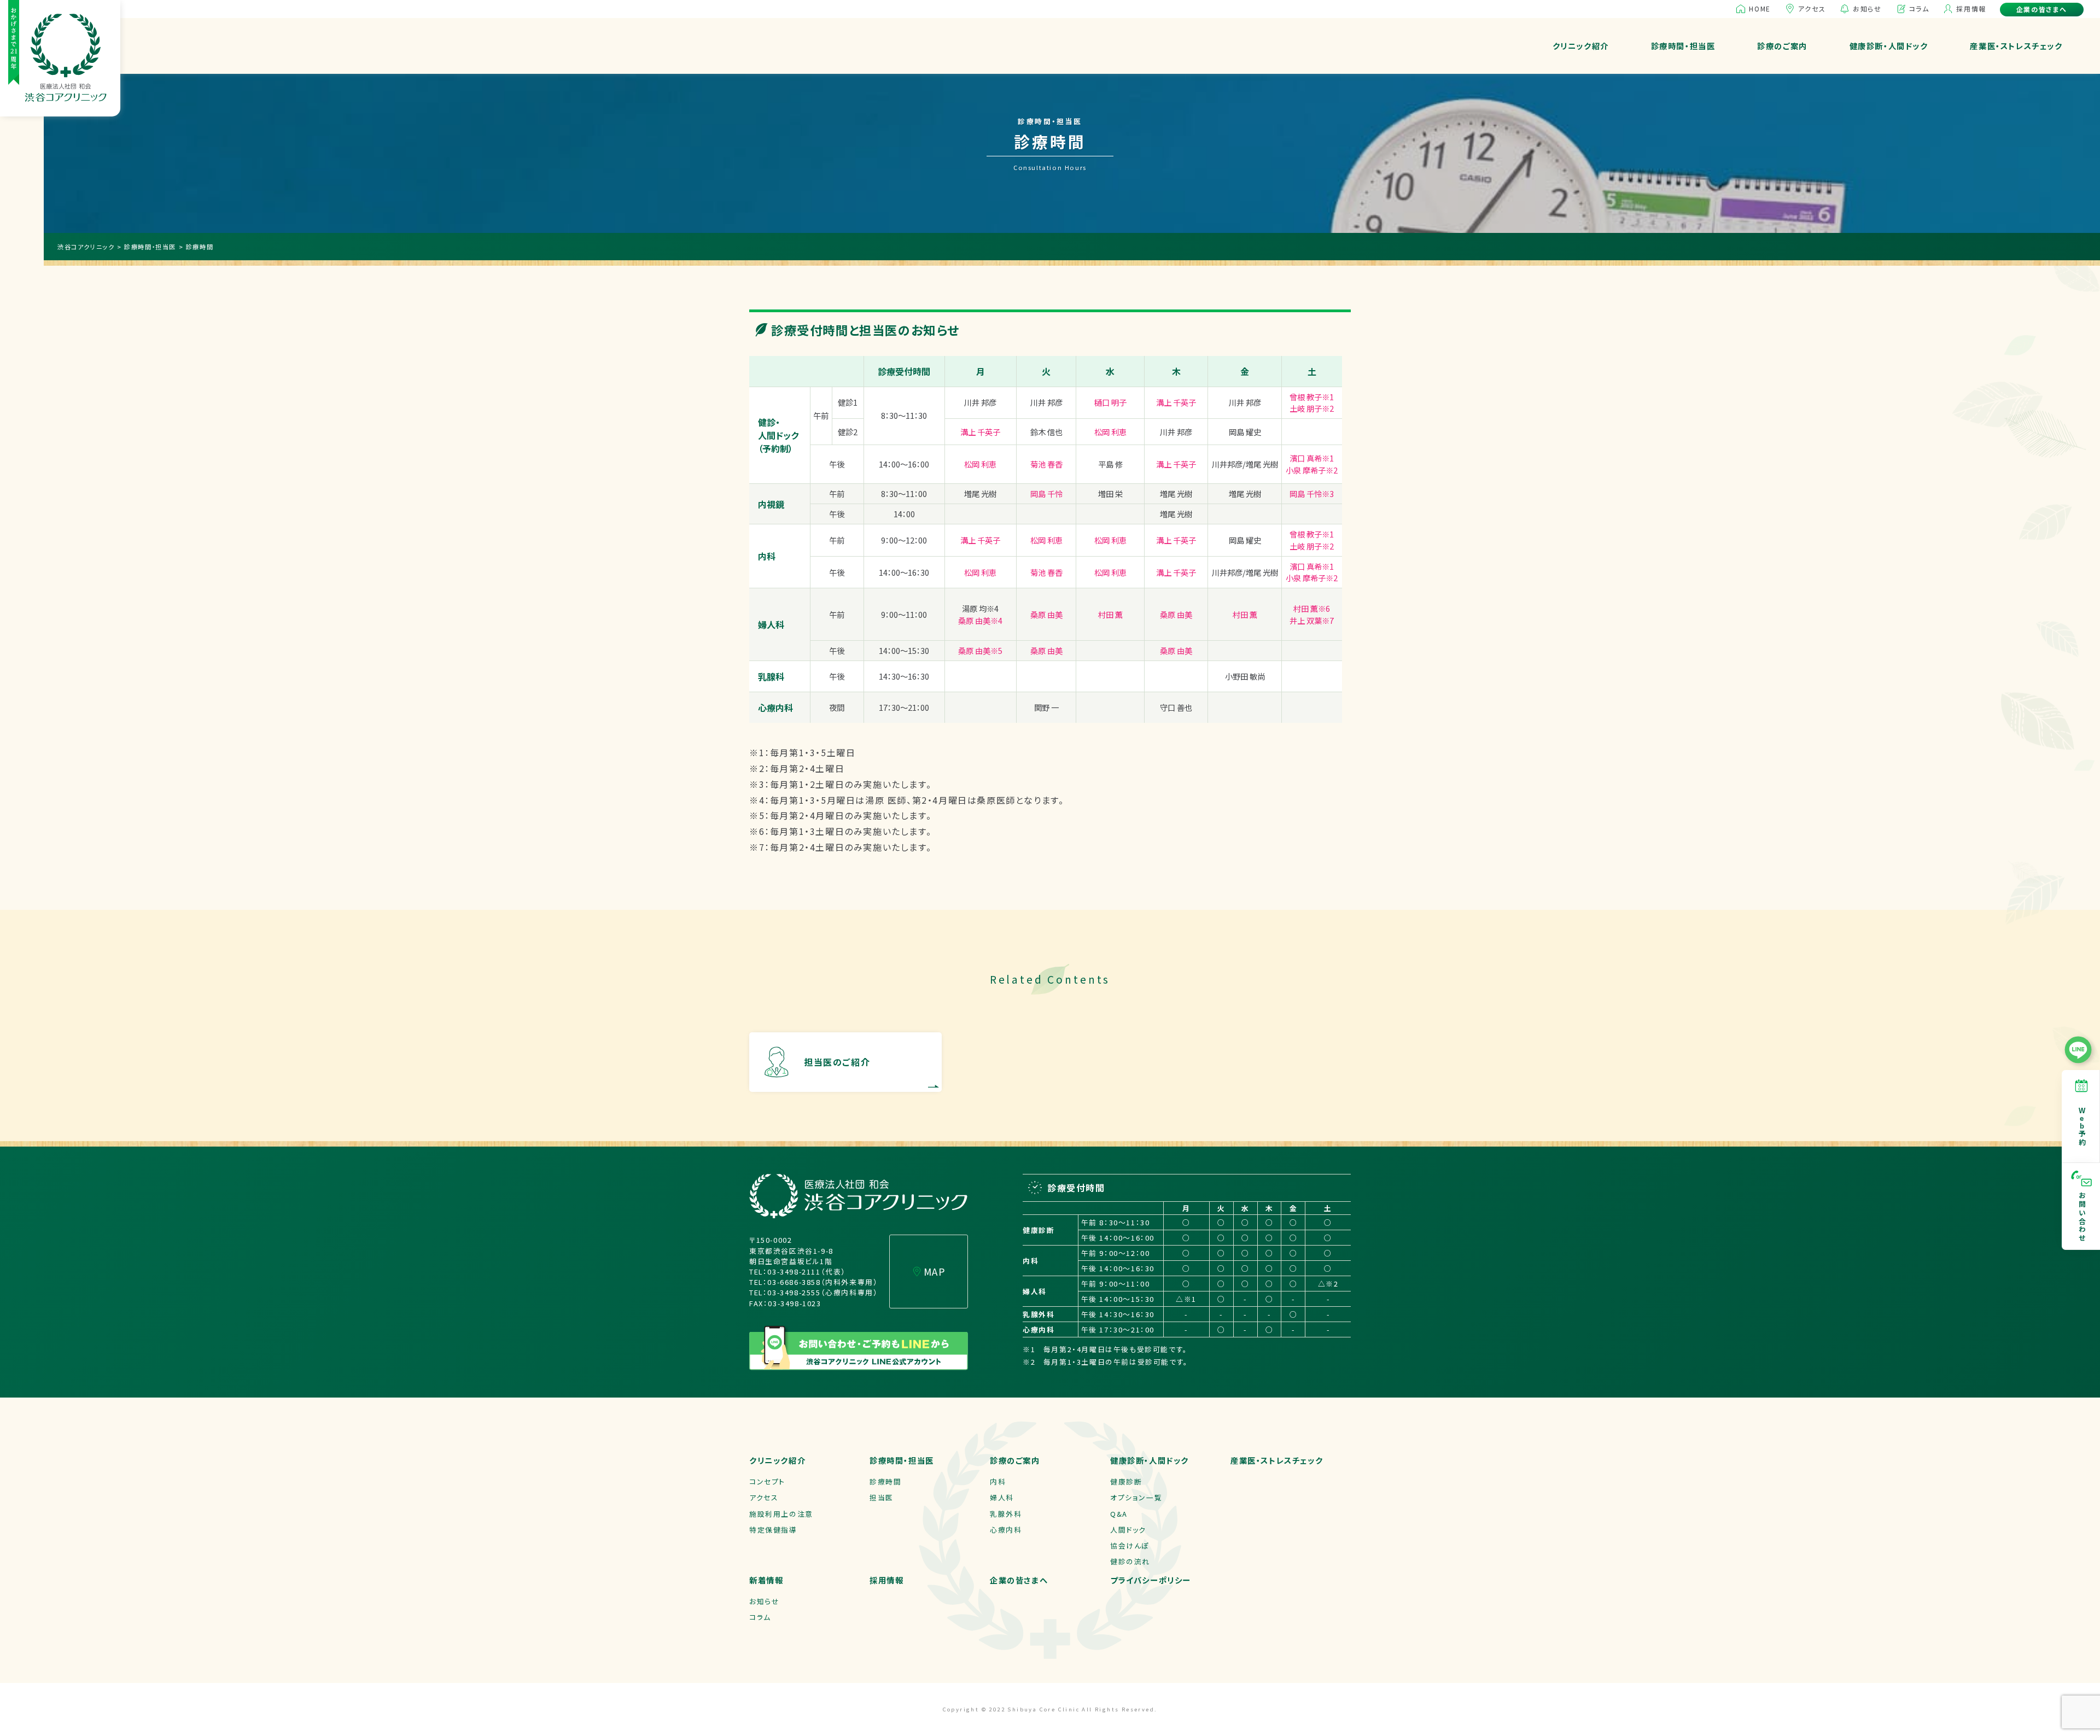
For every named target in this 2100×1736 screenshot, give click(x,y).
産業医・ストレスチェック (2016, 46)
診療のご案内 (1782, 46)
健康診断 (1126, 1481)
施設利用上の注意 (781, 1514)
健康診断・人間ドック (1889, 46)
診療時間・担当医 (1683, 46)
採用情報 (1971, 8)
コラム (1919, 8)
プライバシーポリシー (1151, 1580)
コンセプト (767, 1481)
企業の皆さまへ (2042, 9)
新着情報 (766, 1580)
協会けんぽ (1130, 1545)
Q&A (1119, 1514)
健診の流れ (1130, 1561)
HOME (1760, 8)
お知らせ (1867, 8)
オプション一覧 (1136, 1497)
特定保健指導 (773, 1530)
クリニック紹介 (1581, 46)
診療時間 (885, 1481)
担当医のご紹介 (837, 1062)
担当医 (882, 1497)
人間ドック (1128, 1530)
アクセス (1812, 8)
